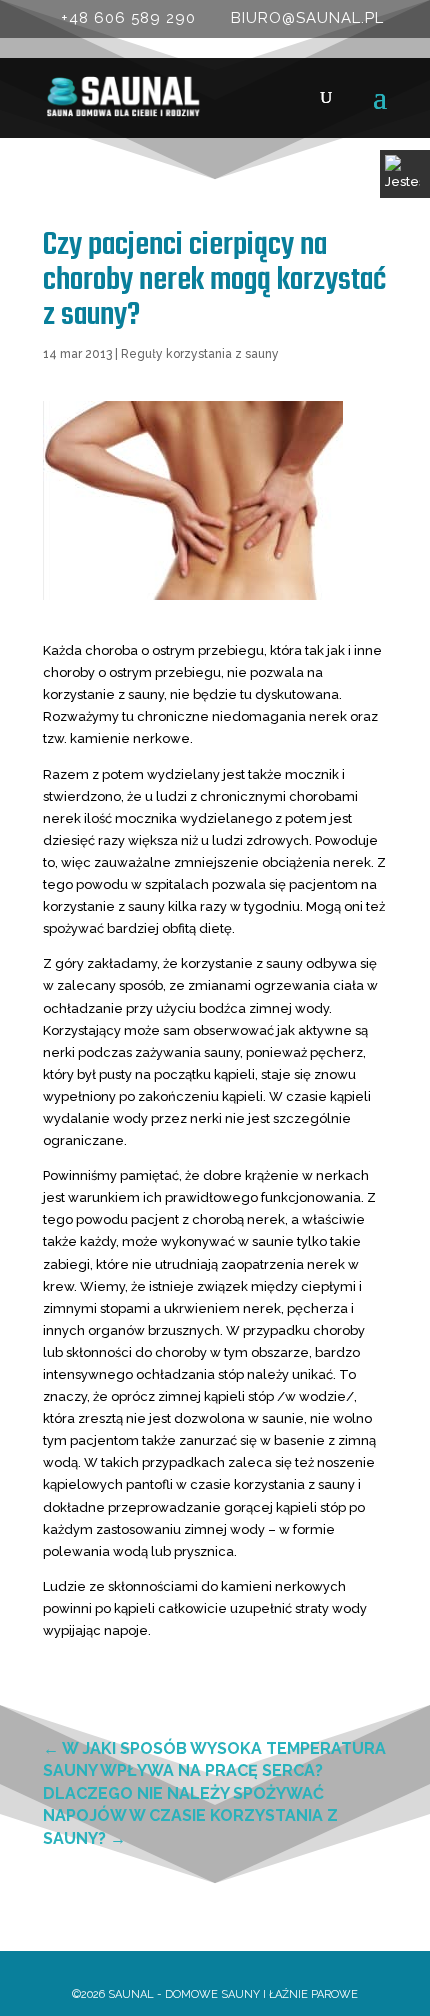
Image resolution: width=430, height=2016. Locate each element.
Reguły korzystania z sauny (200, 354)
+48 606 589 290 (128, 18)
